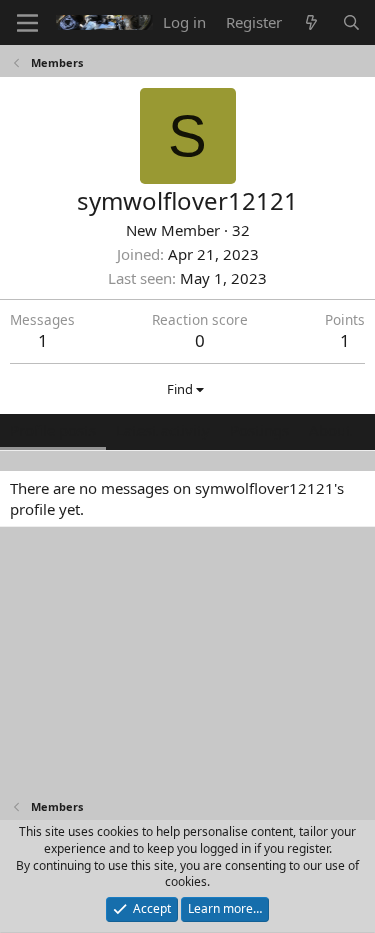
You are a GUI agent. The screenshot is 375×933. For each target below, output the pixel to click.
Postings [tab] (259, 430)
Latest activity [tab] (163, 430)
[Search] (351, 22)
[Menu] (27, 23)
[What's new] (311, 22)
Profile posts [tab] (53, 430)
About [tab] (330, 430)
